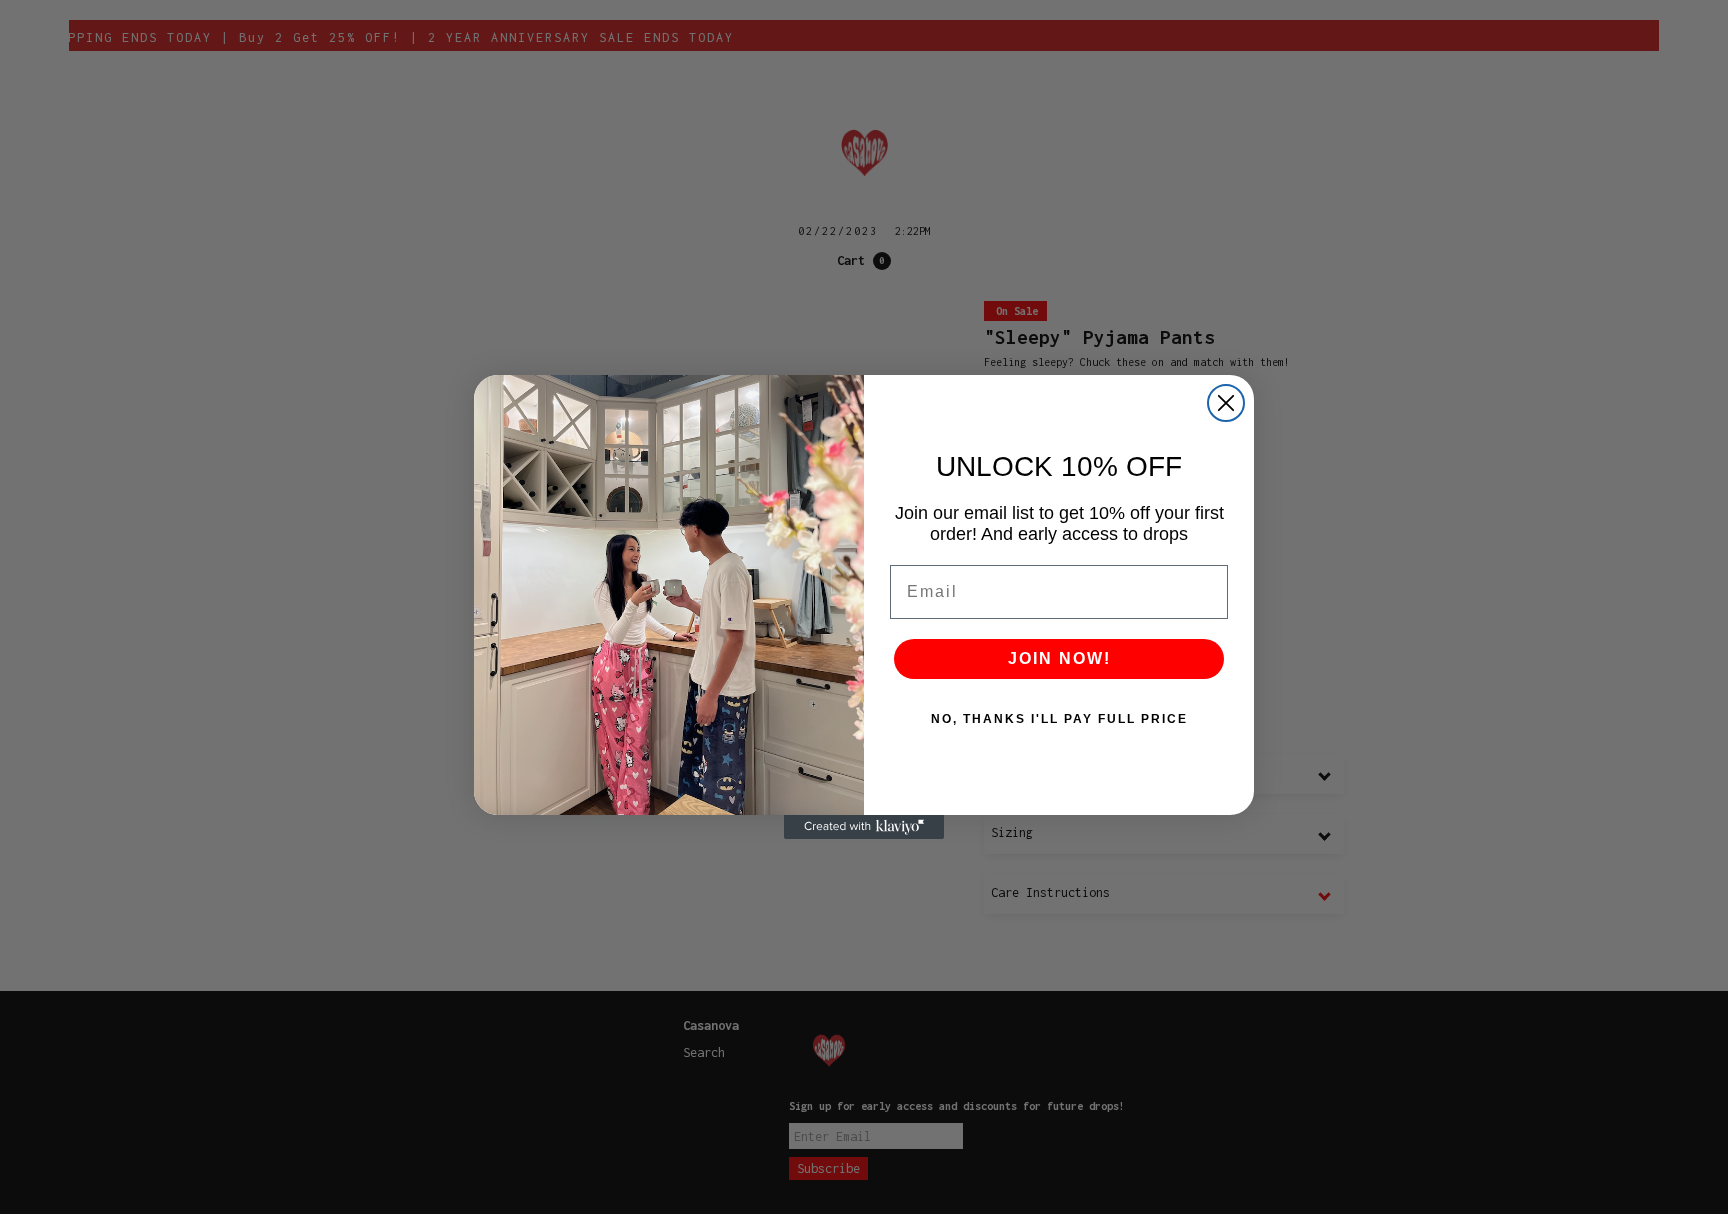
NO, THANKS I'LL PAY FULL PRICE (1059, 719)
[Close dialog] (1226, 403)
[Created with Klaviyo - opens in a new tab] (864, 827)
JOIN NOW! (1059, 658)
